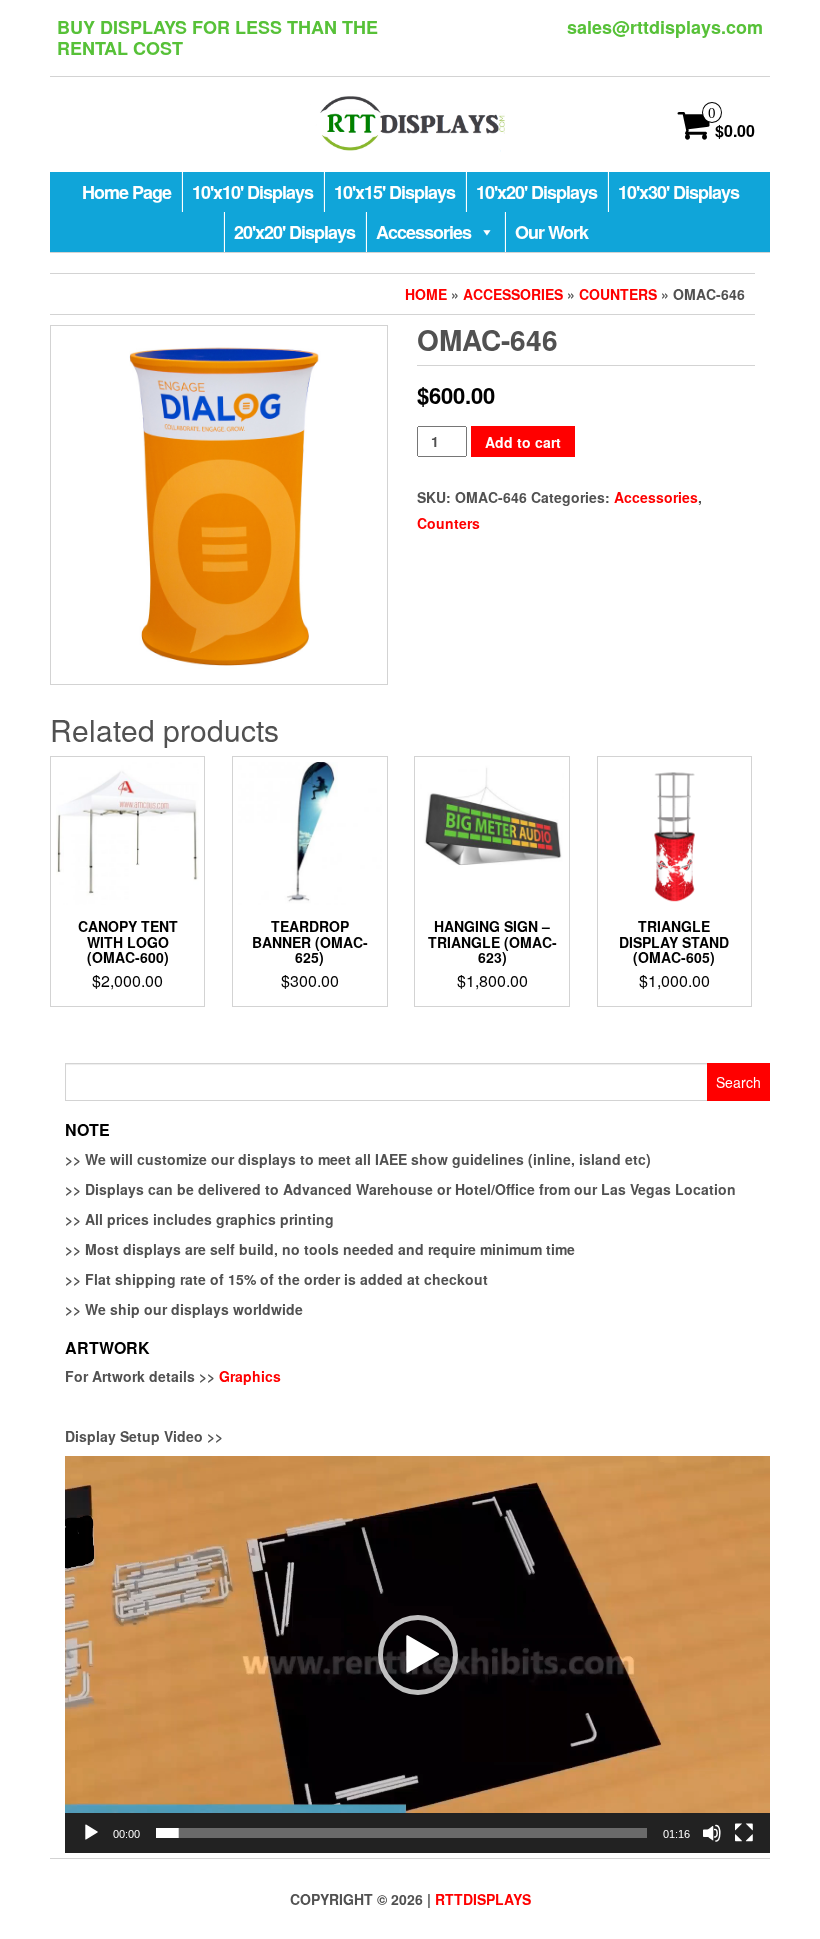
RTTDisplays (483, 1899)
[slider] (401, 1833)
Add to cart (523, 442)
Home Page (126, 192)
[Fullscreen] (744, 1833)
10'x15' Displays (394, 192)
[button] (418, 1655)
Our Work (551, 232)
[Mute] (712, 1833)
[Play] (91, 1833)
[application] (417, 1654)
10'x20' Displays (536, 192)
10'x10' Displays (252, 192)
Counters (618, 294)
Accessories (423, 232)
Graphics (250, 1376)
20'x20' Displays (294, 232)
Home (426, 294)
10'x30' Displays (678, 192)
